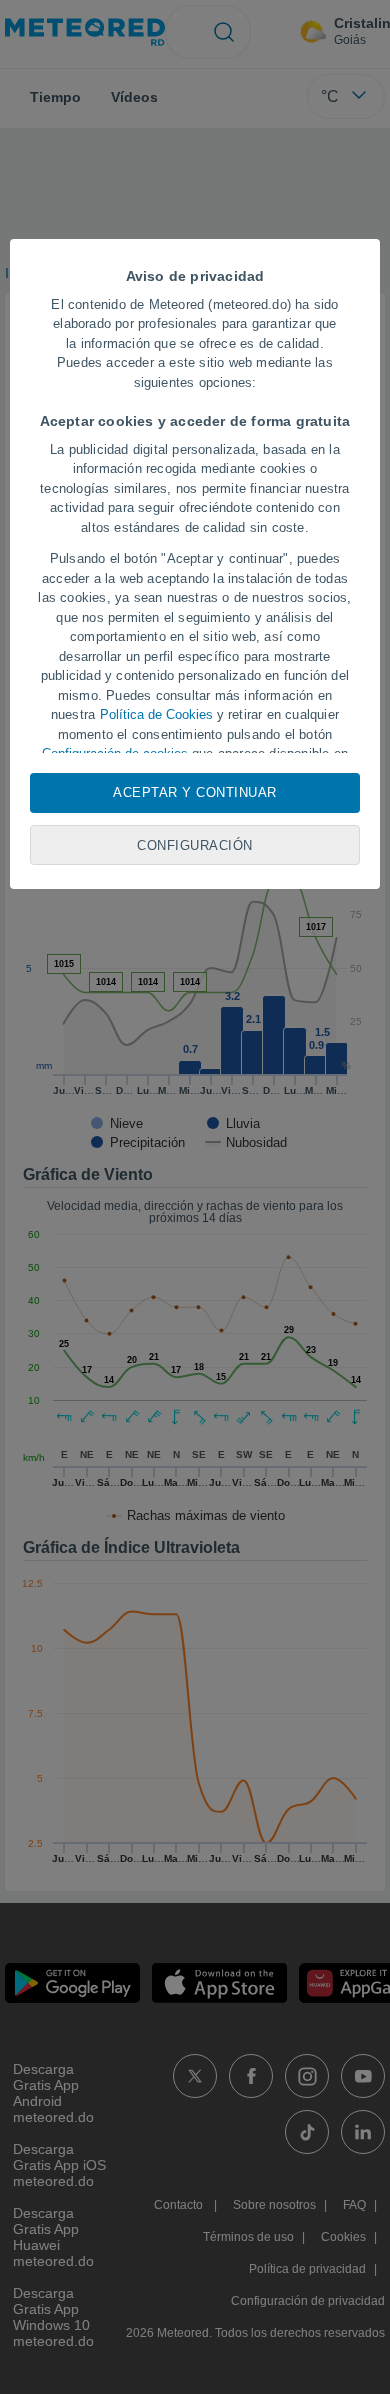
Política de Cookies (156, 714)
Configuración (195, 845)
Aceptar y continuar (195, 792)
